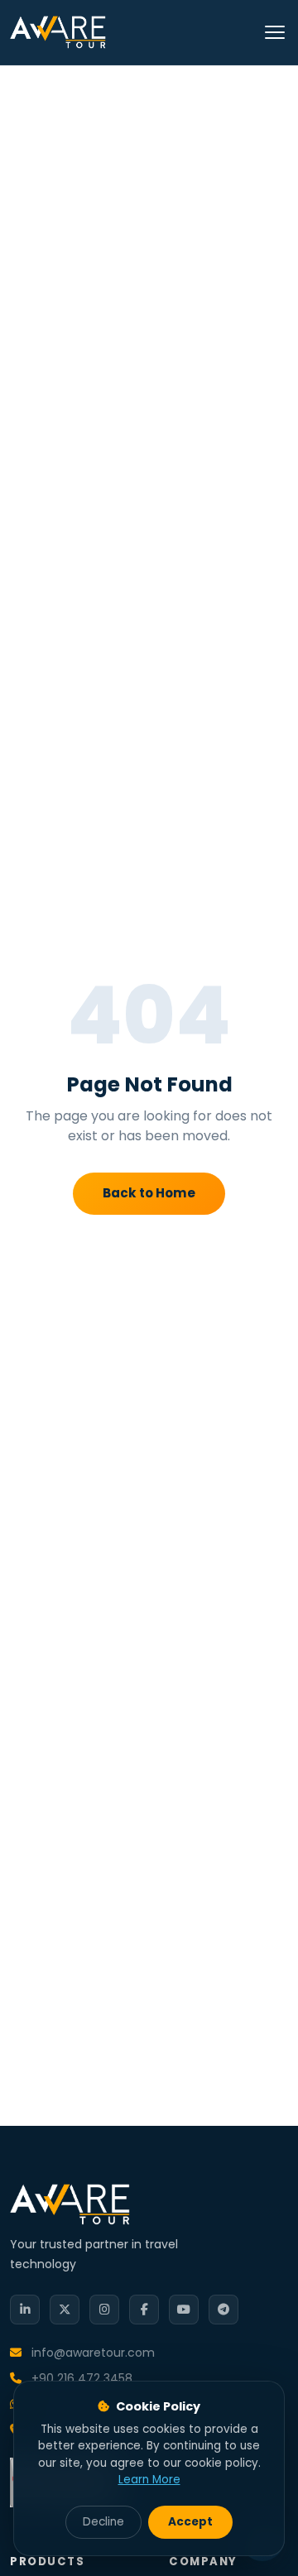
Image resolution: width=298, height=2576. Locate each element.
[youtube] (184, 2310)
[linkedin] (25, 2310)
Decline (103, 2522)
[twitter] (65, 2310)
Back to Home (149, 1193)
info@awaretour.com (91, 2353)
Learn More (149, 2480)
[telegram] (223, 2310)
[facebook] (144, 2310)
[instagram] (104, 2310)
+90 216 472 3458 (80, 2378)
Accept (190, 2522)
